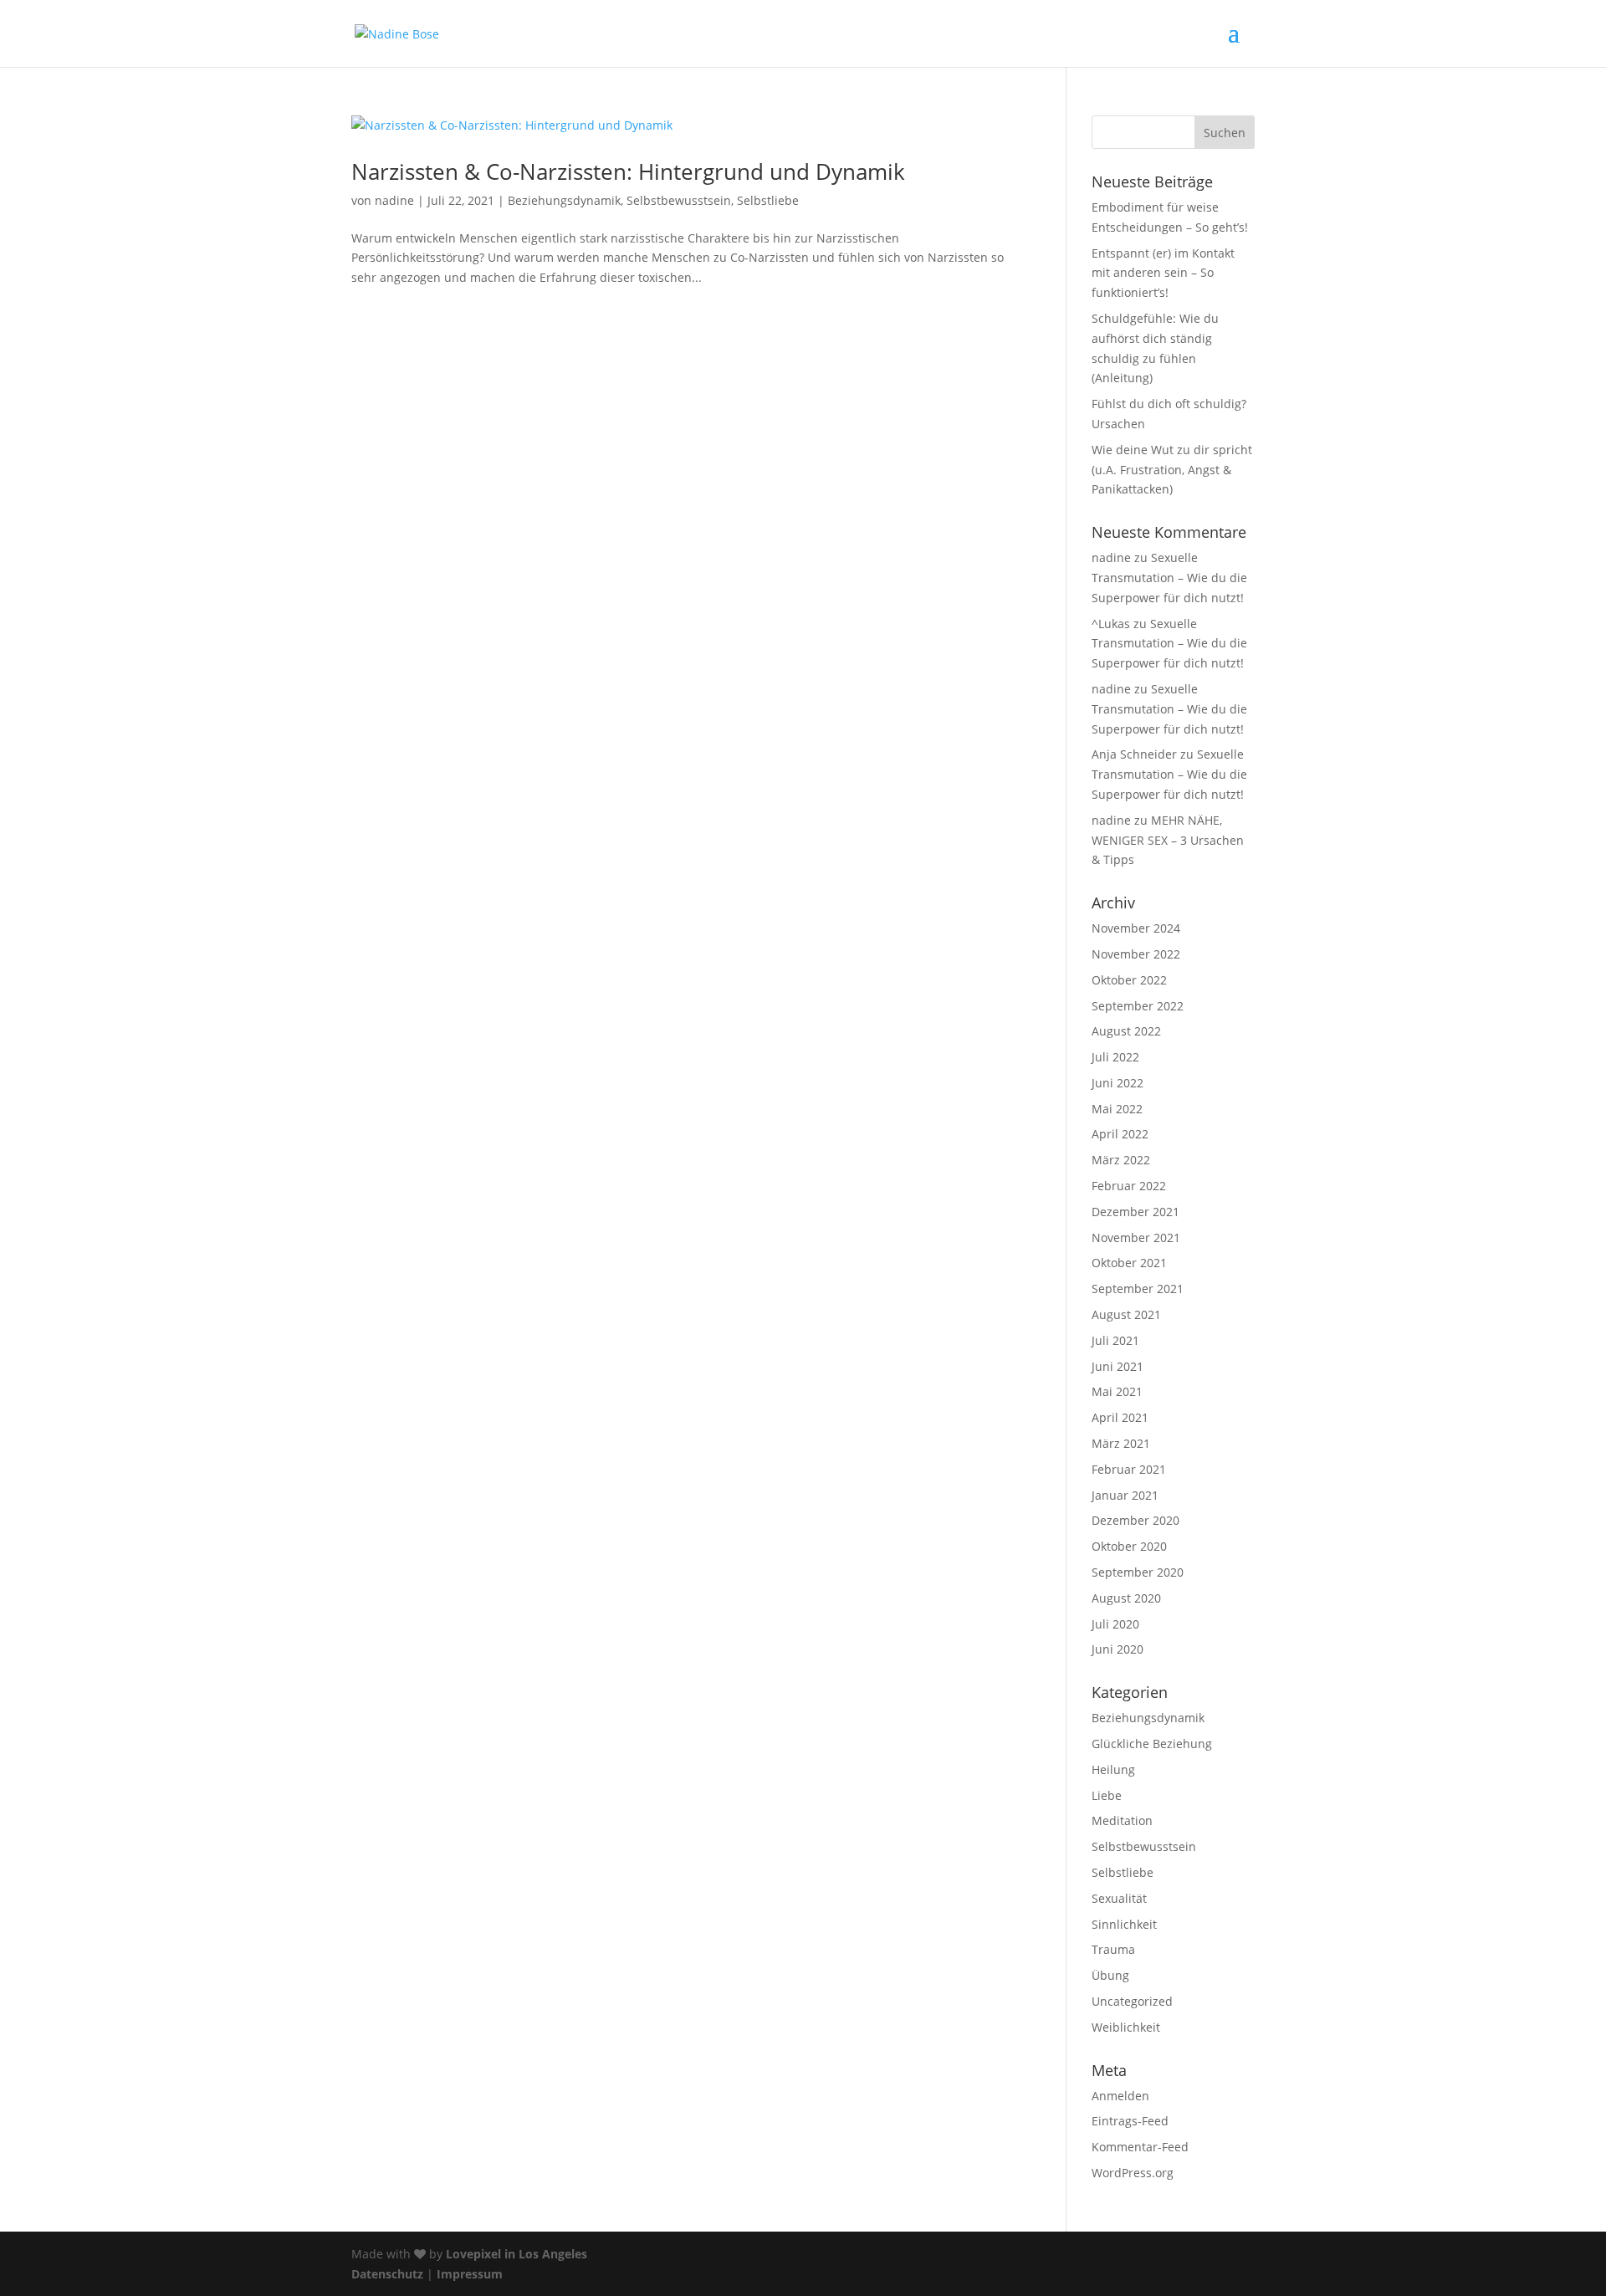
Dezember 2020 (1135, 1520)
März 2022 (1121, 1160)
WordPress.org (1133, 2173)
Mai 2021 (1117, 1391)
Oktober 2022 (1129, 980)
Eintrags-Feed (1130, 2121)
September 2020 (1138, 1572)
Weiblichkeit (1126, 2027)
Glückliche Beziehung (1152, 1744)
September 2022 (1138, 1006)
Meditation (1122, 1820)
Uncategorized (1132, 2001)
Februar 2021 (1129, 1469)
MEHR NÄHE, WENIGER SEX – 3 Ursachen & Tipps (1168, 840)
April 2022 (1120, 1134)
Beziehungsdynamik (564, 200)
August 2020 (1126, 1598)
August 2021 (1126, 1314)
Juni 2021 (1118, 1366)
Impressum (470, 2274)
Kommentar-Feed (1140, 2147)
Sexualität (1119, 1898)
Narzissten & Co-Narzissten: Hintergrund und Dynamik (628, 171)
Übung (1110, 1975)
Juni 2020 (1118, 1649)
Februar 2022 (1129, 1186)
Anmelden (1120, 2096)
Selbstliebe (768, 200)
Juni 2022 (1118, 1083)
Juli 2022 (1115, 1057)
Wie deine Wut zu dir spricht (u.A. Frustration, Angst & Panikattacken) (1172, 470)
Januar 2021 (1125, 1495)
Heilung (1113, 1769)
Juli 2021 (1115, 1340)
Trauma (1113, 1949)
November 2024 (1136, 928)
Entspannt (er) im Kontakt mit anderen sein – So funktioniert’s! (1163, 273)
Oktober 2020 (1129, 1546)
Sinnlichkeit (1124, 1924)
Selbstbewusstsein (679, 200)
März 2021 (1121, 1443)
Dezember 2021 (1135, 1212)
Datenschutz (387, 2274)
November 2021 (1136, 1237)
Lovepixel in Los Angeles (517, 2254)
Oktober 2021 (1129, 1263)
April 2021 (1120, 1417)
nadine (394, 200)
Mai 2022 (1117, 1109)
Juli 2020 (1115, 1624)
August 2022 (1126, 1031)
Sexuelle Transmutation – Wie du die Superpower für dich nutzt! (1169, 578)
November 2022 (1136, 954)
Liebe (1107, 1795)
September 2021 (1138, 1289)
